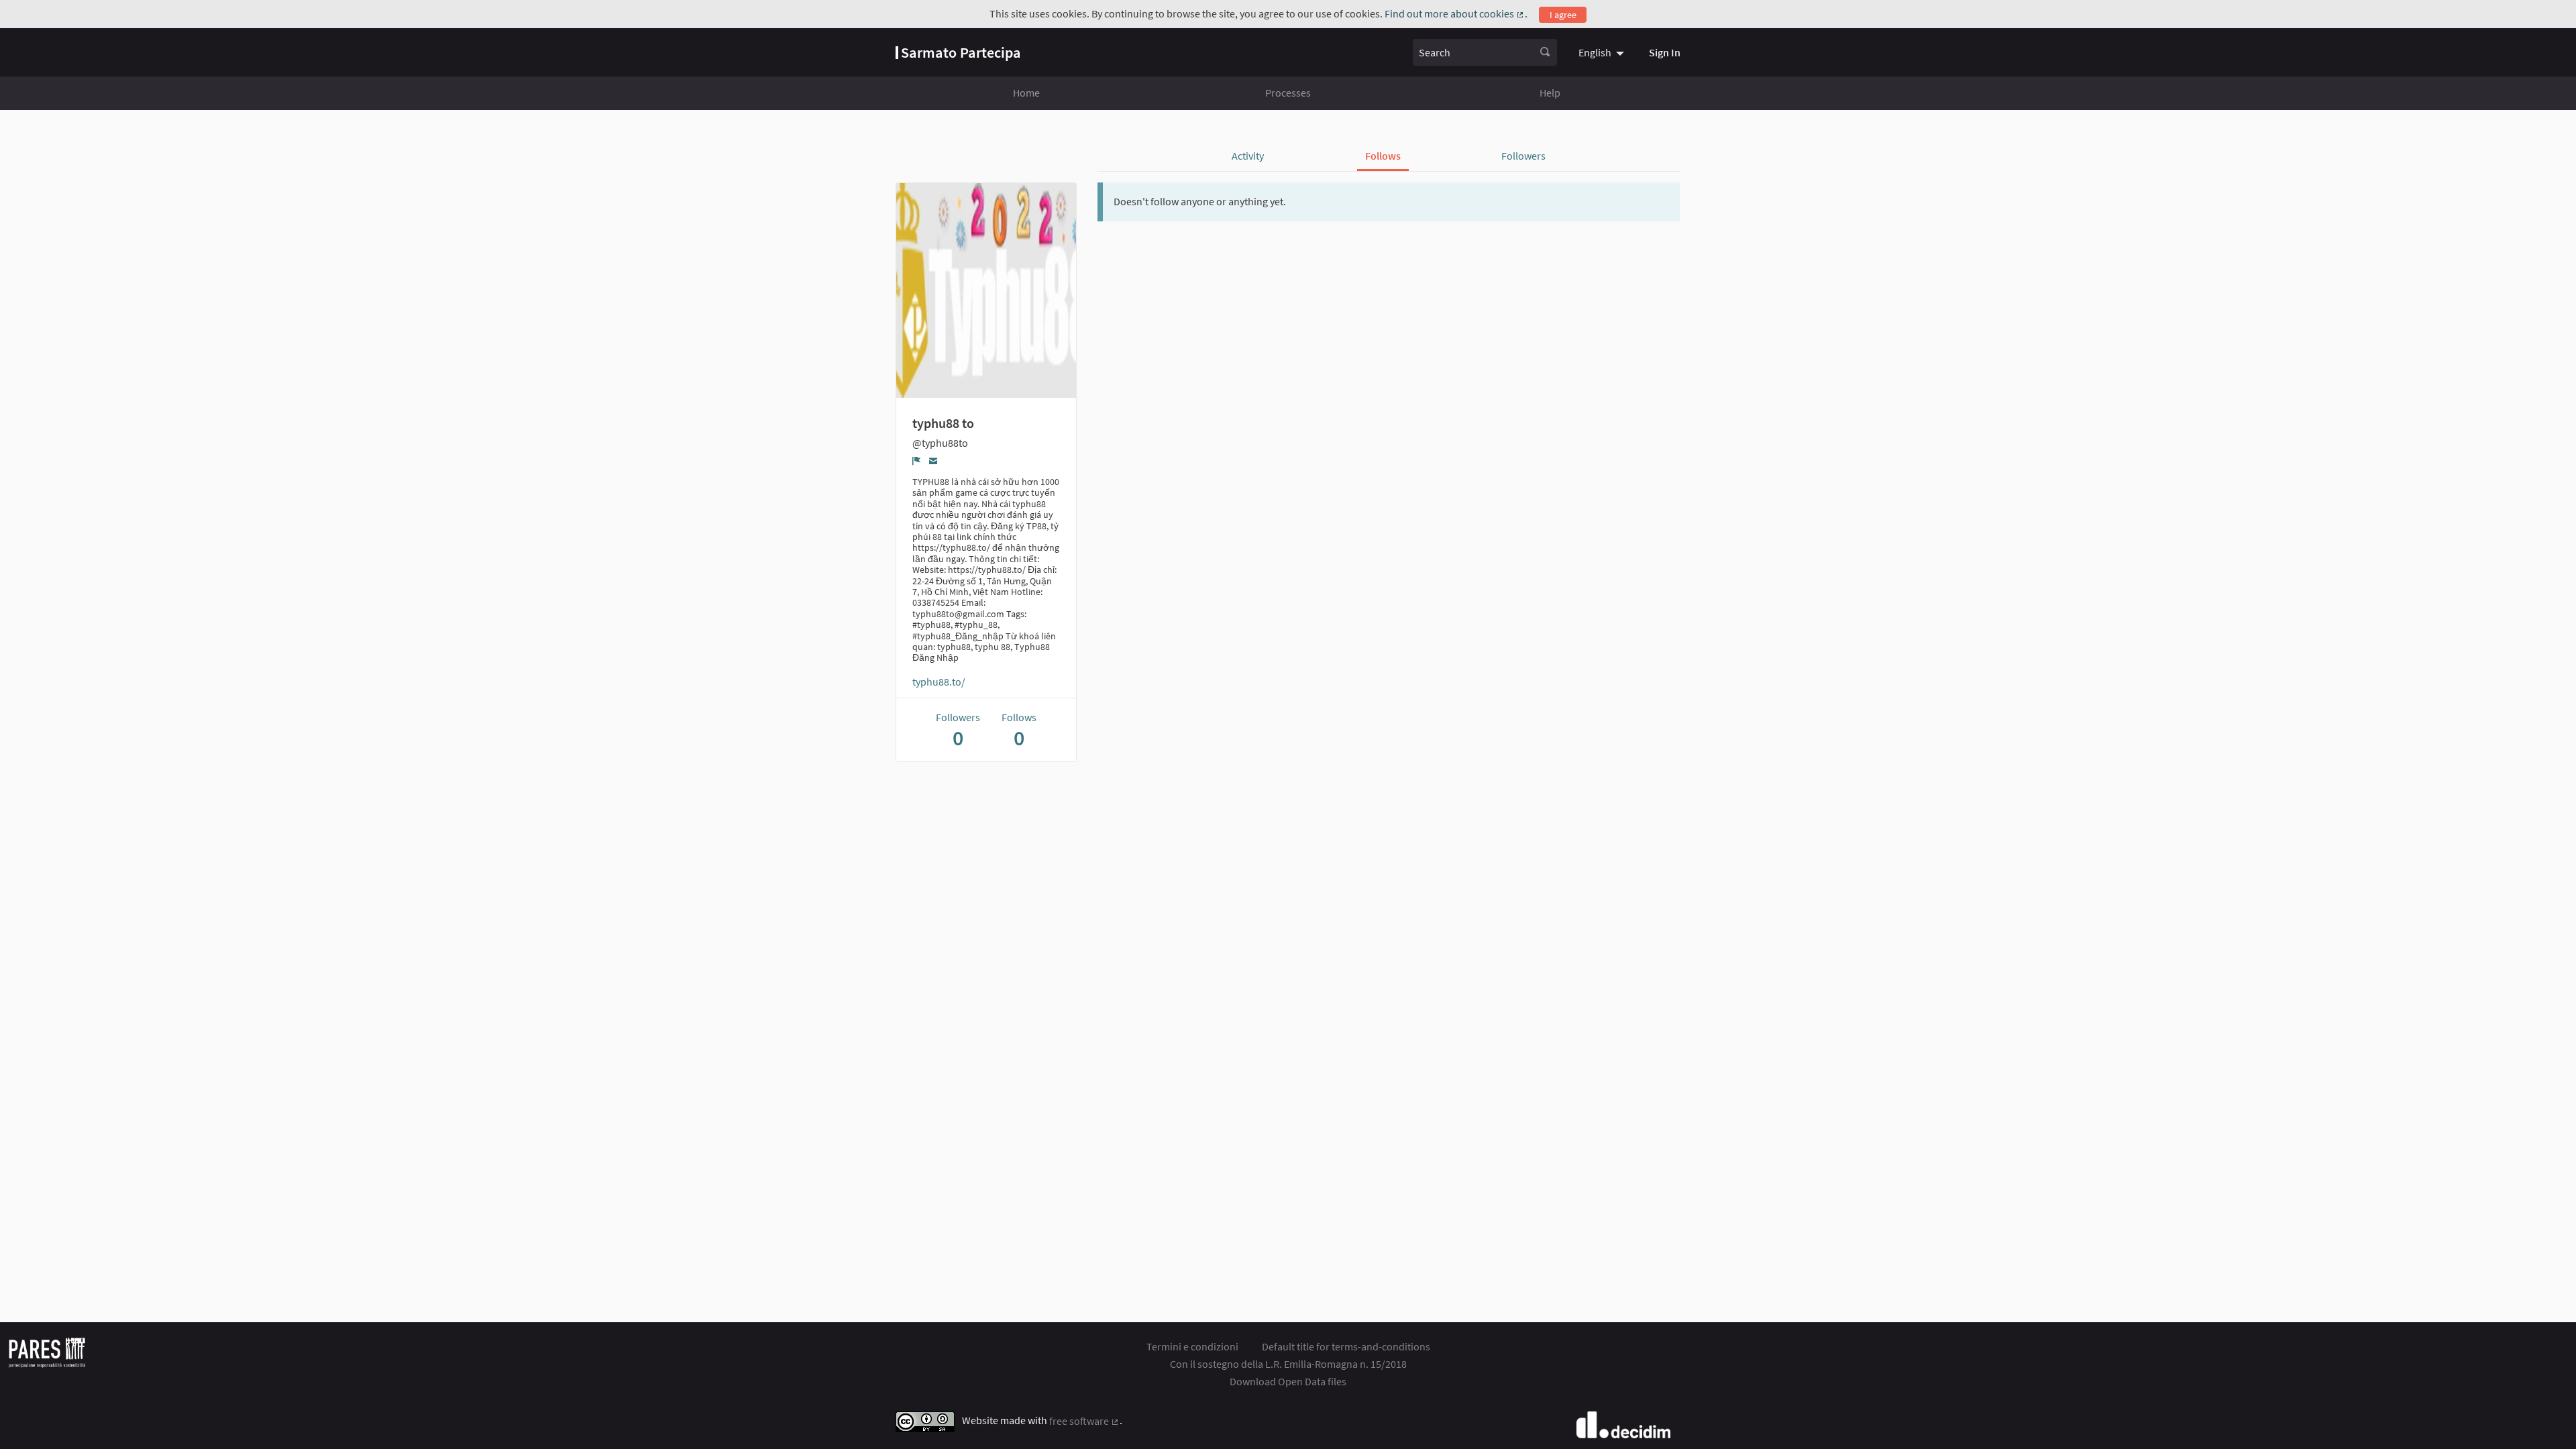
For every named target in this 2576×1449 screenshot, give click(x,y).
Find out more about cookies (1455, 13)
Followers (1523, 156)
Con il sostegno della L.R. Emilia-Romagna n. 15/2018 (1288, 1364)
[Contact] (933, 461)
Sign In (1665, 52)
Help (1550, 93)
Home (1026, 93)
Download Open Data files (1288, 1381)
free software (1084, 1421)
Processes (1288, 93)
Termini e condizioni (1192, 1346)
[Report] (917, 461)
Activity (1248, 156)
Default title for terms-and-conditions (1346, 1346)
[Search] (1545, 52)
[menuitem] (1603, 52)
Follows (1383, 156)
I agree (1563, 15)
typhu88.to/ (939, 682)
